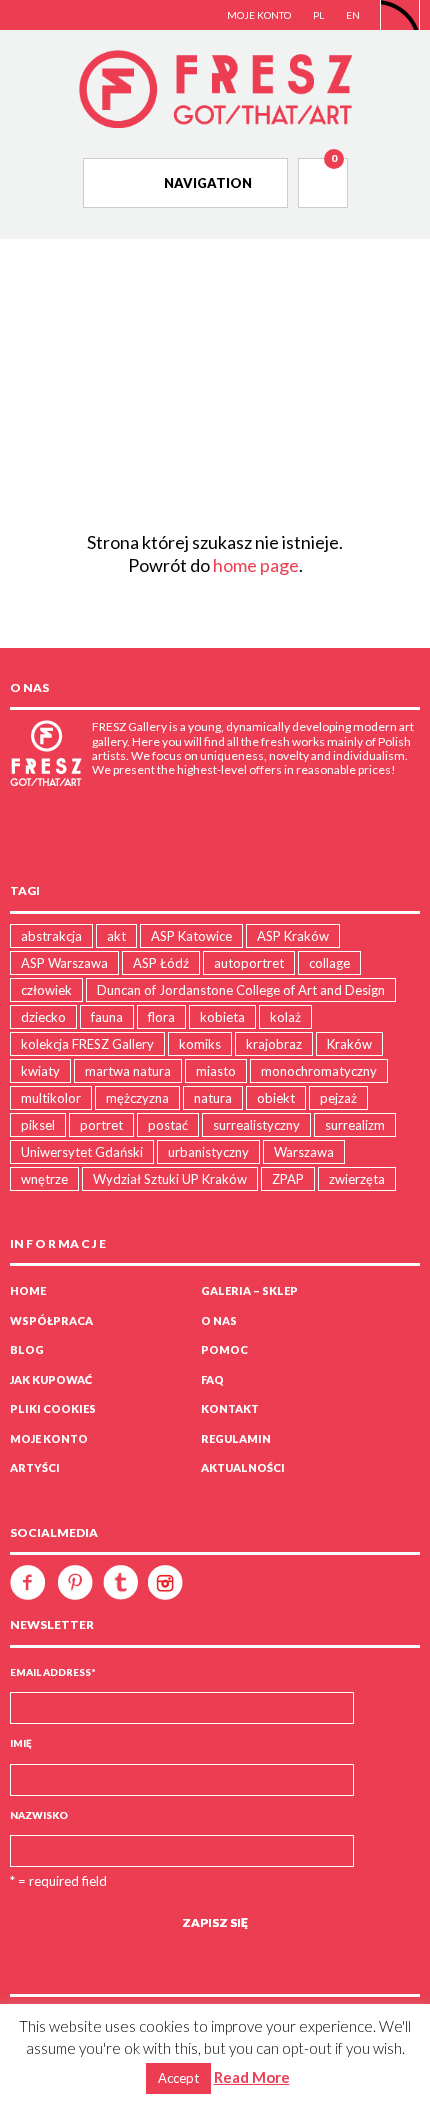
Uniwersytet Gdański (82, 1152)
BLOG (27, 1349)
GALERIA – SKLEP (249, 1290)
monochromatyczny (319, 1071)
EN (353, 15)
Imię (21, 1743)
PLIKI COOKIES (53, 1408)
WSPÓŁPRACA (51, 1320)
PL (318, 15)
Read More (252, 2077)
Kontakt (230, 1408)
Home (28, 1290)
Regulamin (236, 1438)
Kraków (349, 1044)
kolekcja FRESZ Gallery (87, 1044)
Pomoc (224, 1349)
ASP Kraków (293, 936)
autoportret (249, 963)
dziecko (43, 1017)
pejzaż (338, 1098)
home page (256, 565)
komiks (200, 1044)
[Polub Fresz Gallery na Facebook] (32, 1581)
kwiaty (40, 1071)
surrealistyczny (256, 1125)
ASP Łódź (161, 963)
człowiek (46, 990)
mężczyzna (137, 1098)
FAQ (212, 1379)
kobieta (222, 1017)
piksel (38, 1125)
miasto (216, 1071)
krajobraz (274, 1044)
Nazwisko (39, 1815)
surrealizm (355, 1125)
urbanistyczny (208, 1152)
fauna (107, 1017)
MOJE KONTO (259, 15)
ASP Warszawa (64, 963)
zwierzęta (357, 1179)
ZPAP (288, 1179)
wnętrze (44, 1179)
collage (329, 963)
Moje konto (49, 1438)
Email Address (53, 1672)
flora (161, 1017)
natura (213, 1098)
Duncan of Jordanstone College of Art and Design (241, 990)
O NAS (219, 1320)
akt (116, 936)
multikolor (51, 1098)
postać (168, 1125)
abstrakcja (51, 936)
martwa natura (128, 1071)
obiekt (276, 1098)
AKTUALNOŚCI (243, 1467)
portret (101, 1125)
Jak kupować (51, 1379)
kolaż (285, 1017)
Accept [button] (178, 2078)
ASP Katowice (191, 936)
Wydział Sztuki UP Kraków (170, 1179)
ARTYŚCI (35, 1467)
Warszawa (304, 1152)
